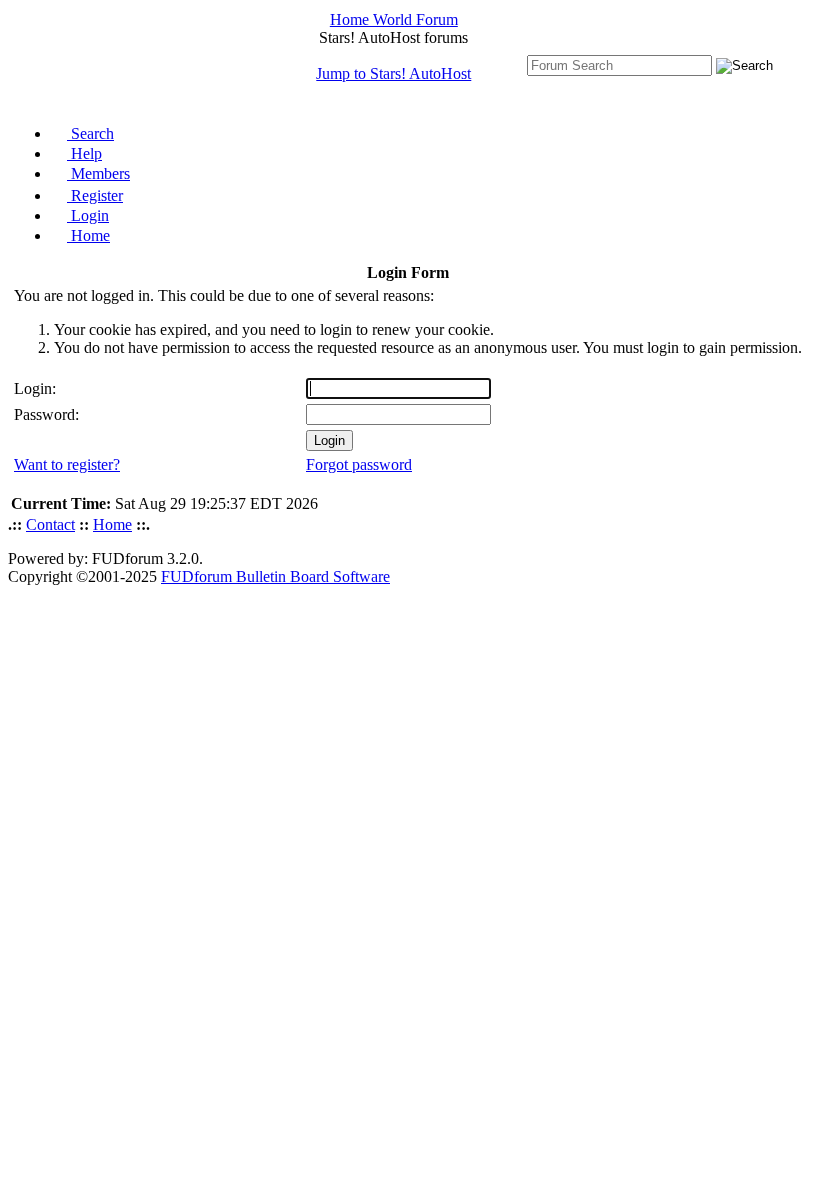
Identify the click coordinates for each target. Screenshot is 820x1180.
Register (95, 195)
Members (98, 173)
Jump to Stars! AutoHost (393, 73)
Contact (50, 524)
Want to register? (67, 464)
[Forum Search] (619, 64)
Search (90, 133)
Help (84, 153)
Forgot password (359, 464)
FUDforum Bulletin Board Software (275, 576)
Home (88, 235)
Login (88, 215)
